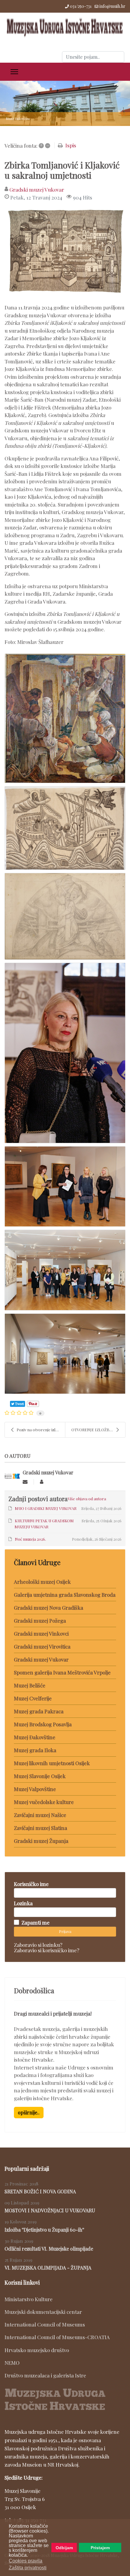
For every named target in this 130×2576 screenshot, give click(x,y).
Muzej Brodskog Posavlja (43, 1724)
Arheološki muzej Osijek (42, 1582)
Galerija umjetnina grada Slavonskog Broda (65, 1595)
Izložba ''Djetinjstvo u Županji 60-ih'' (44, 2230)
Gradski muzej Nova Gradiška (49, 1608)
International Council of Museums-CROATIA (57, 2337)
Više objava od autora (87, 1499)
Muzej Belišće (30, 1685)
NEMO (12, 2363)
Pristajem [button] (100, 2548)
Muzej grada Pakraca (39, 1711)
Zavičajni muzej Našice (40, 1815)
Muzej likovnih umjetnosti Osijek (52, 1763)
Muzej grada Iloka (35, 1750)
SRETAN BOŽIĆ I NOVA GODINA (40, 2191)
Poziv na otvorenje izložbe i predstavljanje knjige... (41, 1430)
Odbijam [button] (64, 2548)
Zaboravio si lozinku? (38, 1945)
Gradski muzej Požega (40, 1621)
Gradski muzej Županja (41, 1841)
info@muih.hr (112, 6)
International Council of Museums (45, 2324)
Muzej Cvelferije (33, 1698)
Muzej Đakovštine (35, 1737)
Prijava (65, 1931)
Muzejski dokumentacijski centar (43, 2312)
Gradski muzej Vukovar (37, 190)
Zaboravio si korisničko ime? (47, 1950)
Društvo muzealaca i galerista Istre (45, 2375)
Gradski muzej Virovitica (42, 1646)
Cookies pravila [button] (26, 2561)
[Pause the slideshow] (112, 103)
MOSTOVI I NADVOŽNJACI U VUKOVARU (50, 2210)
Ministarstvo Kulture (29, 2299)
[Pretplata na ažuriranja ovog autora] (25, 1482)
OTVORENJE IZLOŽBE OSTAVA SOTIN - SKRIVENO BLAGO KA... (98, 1430)
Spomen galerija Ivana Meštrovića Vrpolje (62, 1672)
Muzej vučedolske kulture (44, 1802)
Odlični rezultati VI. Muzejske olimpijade (49, 2249)
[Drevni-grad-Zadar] (65, 253)
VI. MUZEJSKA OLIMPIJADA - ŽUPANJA (48, 2268)
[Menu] (14, 72)
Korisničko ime (31, 1884)
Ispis (71, 145)
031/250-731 (81, 6)
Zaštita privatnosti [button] (28, 2568)
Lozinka (23, 1903)
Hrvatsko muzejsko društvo (37, 2350)
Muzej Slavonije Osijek (40, 1776)
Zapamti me (36, 1922)
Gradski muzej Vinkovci (41, 1633)
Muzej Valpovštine (35, 1789)
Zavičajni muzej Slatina (41, 1828)
